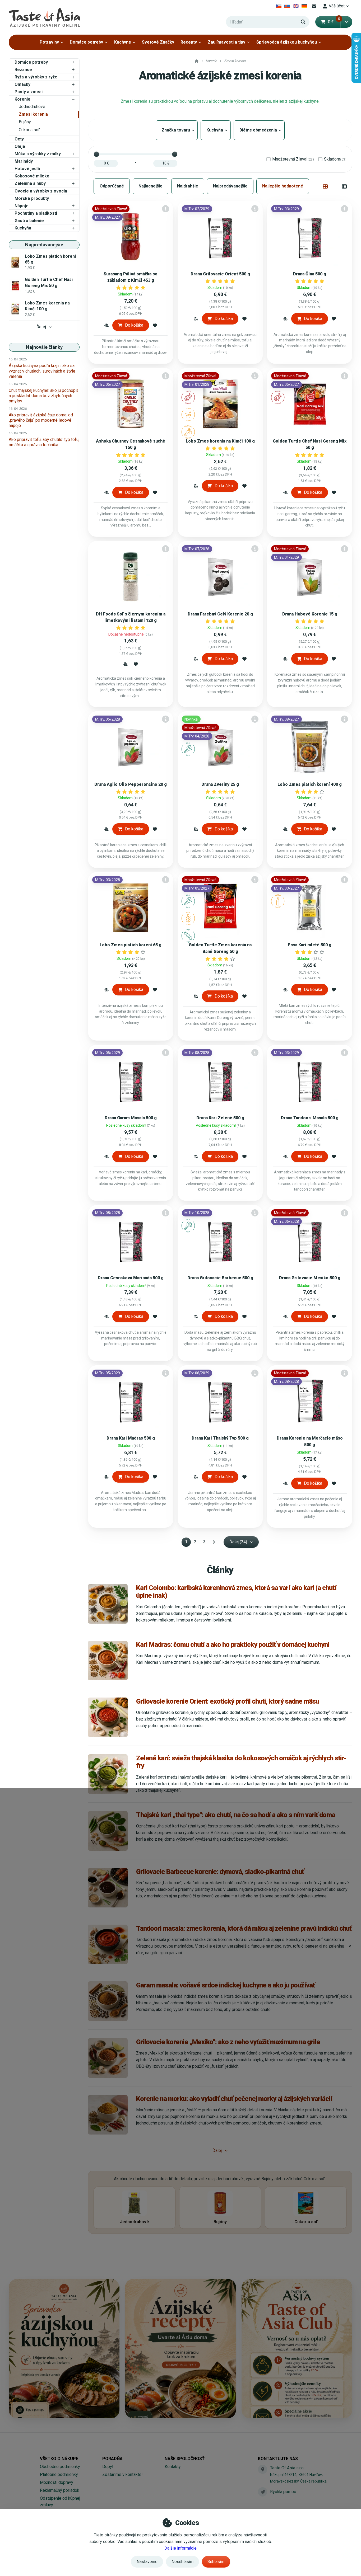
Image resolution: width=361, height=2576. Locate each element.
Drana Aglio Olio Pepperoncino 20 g (131, 784)
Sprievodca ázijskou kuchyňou (287, 42)
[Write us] (262, 2492)
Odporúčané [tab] (112, 186)
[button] (346, 22)
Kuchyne (123, 42)
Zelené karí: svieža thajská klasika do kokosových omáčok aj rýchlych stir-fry (241, 1762)
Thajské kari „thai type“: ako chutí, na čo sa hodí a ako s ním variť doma (235, 1815)
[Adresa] (262, 2469)
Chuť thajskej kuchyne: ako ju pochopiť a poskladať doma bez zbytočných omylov (43, 396)
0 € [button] (334, 22)
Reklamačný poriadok (60, 2490)
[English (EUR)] (296, 6)
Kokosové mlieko (32, 176)
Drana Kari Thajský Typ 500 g (220, 1438)
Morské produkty (32, 198)
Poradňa (112, 2459)
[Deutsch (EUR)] (305, 6)
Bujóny (25, 122)
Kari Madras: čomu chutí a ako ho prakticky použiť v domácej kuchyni (233, 1644)
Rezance (23, 70)
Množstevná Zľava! (293, 159)
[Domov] (44, 17)
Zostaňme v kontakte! (122, 2474)
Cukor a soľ (29, 130)
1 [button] (188, 1543)
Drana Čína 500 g (310, 274)
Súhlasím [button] (216, 2562)
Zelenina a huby (30, 183)
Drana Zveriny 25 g (220, 784)
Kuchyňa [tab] (216, 130)
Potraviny (49, 42)
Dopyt (108, 2467)
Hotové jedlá (27, 169)
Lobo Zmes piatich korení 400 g (310, 784)
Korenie (22, 99)
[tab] (325, 186)
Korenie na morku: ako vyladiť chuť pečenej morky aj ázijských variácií (234, 2099)
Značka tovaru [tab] (177, 130)
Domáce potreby (86, 42)
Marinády (24, 161)
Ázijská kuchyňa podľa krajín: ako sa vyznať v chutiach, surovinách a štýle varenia (42, 371)
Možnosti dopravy (57, 2482)
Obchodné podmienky (60, 2467)
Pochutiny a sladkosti (36, 213)
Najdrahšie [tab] (188, 186)
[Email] (314, 6)
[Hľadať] (303, 22)
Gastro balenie (29, 221)
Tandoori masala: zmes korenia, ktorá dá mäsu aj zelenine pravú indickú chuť (244, 1928)
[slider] (96, 154)
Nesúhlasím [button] (182, 2562)
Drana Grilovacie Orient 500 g (220, 274)
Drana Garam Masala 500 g (131, 1118)
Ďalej (41, 327)
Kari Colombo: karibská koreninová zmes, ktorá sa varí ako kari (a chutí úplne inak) (236, 1592)
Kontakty (173, 2467)
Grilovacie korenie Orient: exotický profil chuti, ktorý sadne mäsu (228, 1701)
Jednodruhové (32, 107)
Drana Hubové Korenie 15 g (310, 614)
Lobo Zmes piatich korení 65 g (131, 945)
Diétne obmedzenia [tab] (259, 130)
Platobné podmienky (59, 2474)
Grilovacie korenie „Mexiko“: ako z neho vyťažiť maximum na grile (228, 2042)
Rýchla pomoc (283, 2492)
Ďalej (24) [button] (238, 1542)
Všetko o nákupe (59, 2459)
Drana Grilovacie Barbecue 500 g (220, 1278)
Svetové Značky (158, 42)
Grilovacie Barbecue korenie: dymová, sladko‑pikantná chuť (220, 1872)
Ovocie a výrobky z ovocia (41, 191)
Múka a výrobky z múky (38, 154)
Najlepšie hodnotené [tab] (283, 186)
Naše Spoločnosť (185, 2459)
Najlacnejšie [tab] (151, 186)
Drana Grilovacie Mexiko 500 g (310, 1278)
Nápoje (22, 206)
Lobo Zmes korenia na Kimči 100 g (220, 441)
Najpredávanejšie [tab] (230, 186)
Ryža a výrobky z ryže (36, 77)
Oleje (20, 146)
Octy (19, 139)
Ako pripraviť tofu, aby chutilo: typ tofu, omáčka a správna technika (44, 442)
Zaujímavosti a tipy (226, 42)
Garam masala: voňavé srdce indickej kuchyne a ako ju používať (225, 1985)
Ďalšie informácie (181, 2548)
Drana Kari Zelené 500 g (220, 1118)
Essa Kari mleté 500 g (310, 945)
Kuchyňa (23, 228)
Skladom (335, 159)
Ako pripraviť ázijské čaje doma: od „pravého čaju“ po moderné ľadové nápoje (41, 420)
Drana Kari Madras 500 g (131, 1438)
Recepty (189, 42)
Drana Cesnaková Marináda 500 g (131, 1278)
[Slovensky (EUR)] (287, 6)
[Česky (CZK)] (279, 6)
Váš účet (337, 6)
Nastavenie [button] (147, 2562)
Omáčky (22, 84)
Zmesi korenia (33, 114)
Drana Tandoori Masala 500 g (310, 1118)
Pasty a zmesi (29, 92)
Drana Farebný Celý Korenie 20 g (220, 614)
